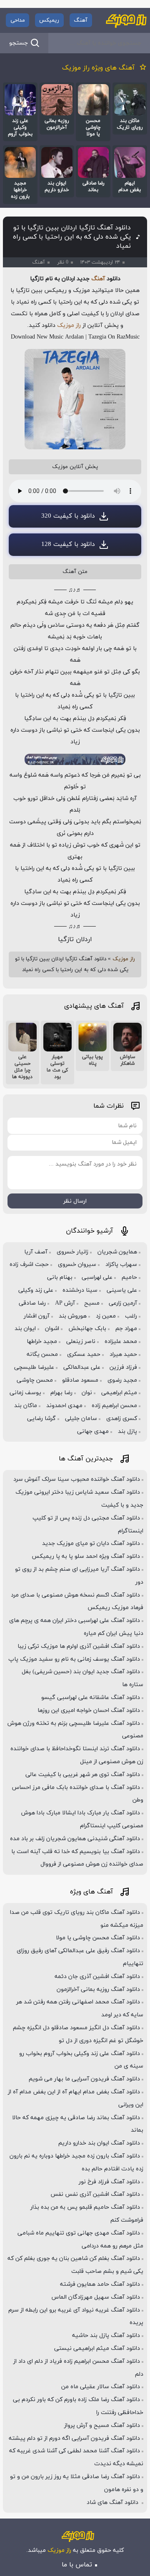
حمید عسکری (84, 1354)
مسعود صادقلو (80, 1380)
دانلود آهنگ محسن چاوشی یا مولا (98, 1938)
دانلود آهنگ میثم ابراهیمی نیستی (97, 2348)
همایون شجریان (117, 1252)
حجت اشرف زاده (29, 1264)
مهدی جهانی (93, 1431)
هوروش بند (73, 1316)
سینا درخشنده (80, 1290)
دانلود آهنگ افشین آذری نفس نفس (95, 2194)
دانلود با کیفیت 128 (68, 544)
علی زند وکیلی (36, 1290)
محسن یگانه (42, 1354)
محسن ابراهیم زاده (114, 1406)
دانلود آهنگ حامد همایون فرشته (100, 2284)
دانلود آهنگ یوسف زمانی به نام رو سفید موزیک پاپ (74, 1659)
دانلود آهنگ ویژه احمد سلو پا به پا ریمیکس (86, 1556)
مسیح (92, 1303)
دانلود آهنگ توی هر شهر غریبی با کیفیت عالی (83, 1775)
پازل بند (127, 1431)
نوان (87, 1393)
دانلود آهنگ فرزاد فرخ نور (109, 2182)
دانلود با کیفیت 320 (68, 516)
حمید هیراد (123, 1354)
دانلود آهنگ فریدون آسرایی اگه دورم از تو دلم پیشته (74, 2438)
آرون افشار (37, 1316)
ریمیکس (49, 20)
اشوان (52, 1329)
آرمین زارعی (123, 1303)
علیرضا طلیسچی (34, 1367)
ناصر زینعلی (81, 1342)
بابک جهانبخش (87, 1329)
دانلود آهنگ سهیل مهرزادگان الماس (96, 2297)
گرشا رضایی (41, 1419)
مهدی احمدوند (64, 1406)
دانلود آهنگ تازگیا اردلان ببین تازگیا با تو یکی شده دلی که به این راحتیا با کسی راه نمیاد (72, 237)
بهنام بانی (60, 1277)
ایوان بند (25, 1329)
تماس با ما (77, 2565)
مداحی (18, 20)
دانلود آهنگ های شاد (113, 2503)
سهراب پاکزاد (121, 1264)
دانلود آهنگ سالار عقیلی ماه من (101, 2387)
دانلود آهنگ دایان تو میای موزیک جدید (91, 1543)
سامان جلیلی (81, 1419)
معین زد (106, 1316)
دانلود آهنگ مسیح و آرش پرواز (102, 2425)
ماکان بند (26, 1406)
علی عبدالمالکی (82, 1367)
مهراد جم (126, 1329)
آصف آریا (36, 1252)
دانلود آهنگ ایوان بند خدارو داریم (99, 2143)
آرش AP (65, 1303)
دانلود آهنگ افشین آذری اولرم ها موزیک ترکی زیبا (79, 1646)
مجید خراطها (42, 1342)
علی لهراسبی (97, 1277)
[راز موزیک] (126, 20)
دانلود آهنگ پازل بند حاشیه (106, 2336)
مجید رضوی (122, 1380)
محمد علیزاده (121, 1342)
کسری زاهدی (122, 1419)
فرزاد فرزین (123, 1367)
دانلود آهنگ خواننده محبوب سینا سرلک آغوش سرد (77, 1479)
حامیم (129, 1277)
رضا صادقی (32, 1303)
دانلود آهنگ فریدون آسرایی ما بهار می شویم (84, 2079)
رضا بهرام (61, 1393)
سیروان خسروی (77, 1264)
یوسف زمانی (25, 1393)
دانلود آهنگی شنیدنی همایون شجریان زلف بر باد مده (75, 1839)
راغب (131, 1316)
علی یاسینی (122, 1290)
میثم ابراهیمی (119, 1393)
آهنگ (81, 20)
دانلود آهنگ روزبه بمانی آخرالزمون (98, 1989)
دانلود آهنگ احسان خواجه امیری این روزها (89, 1710)
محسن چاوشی (35, 1380)
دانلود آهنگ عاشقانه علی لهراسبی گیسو (91, 1698)
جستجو (19, 43)
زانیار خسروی (72, 1252)
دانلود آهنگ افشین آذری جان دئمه (97, 1977)
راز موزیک (69, 325)
